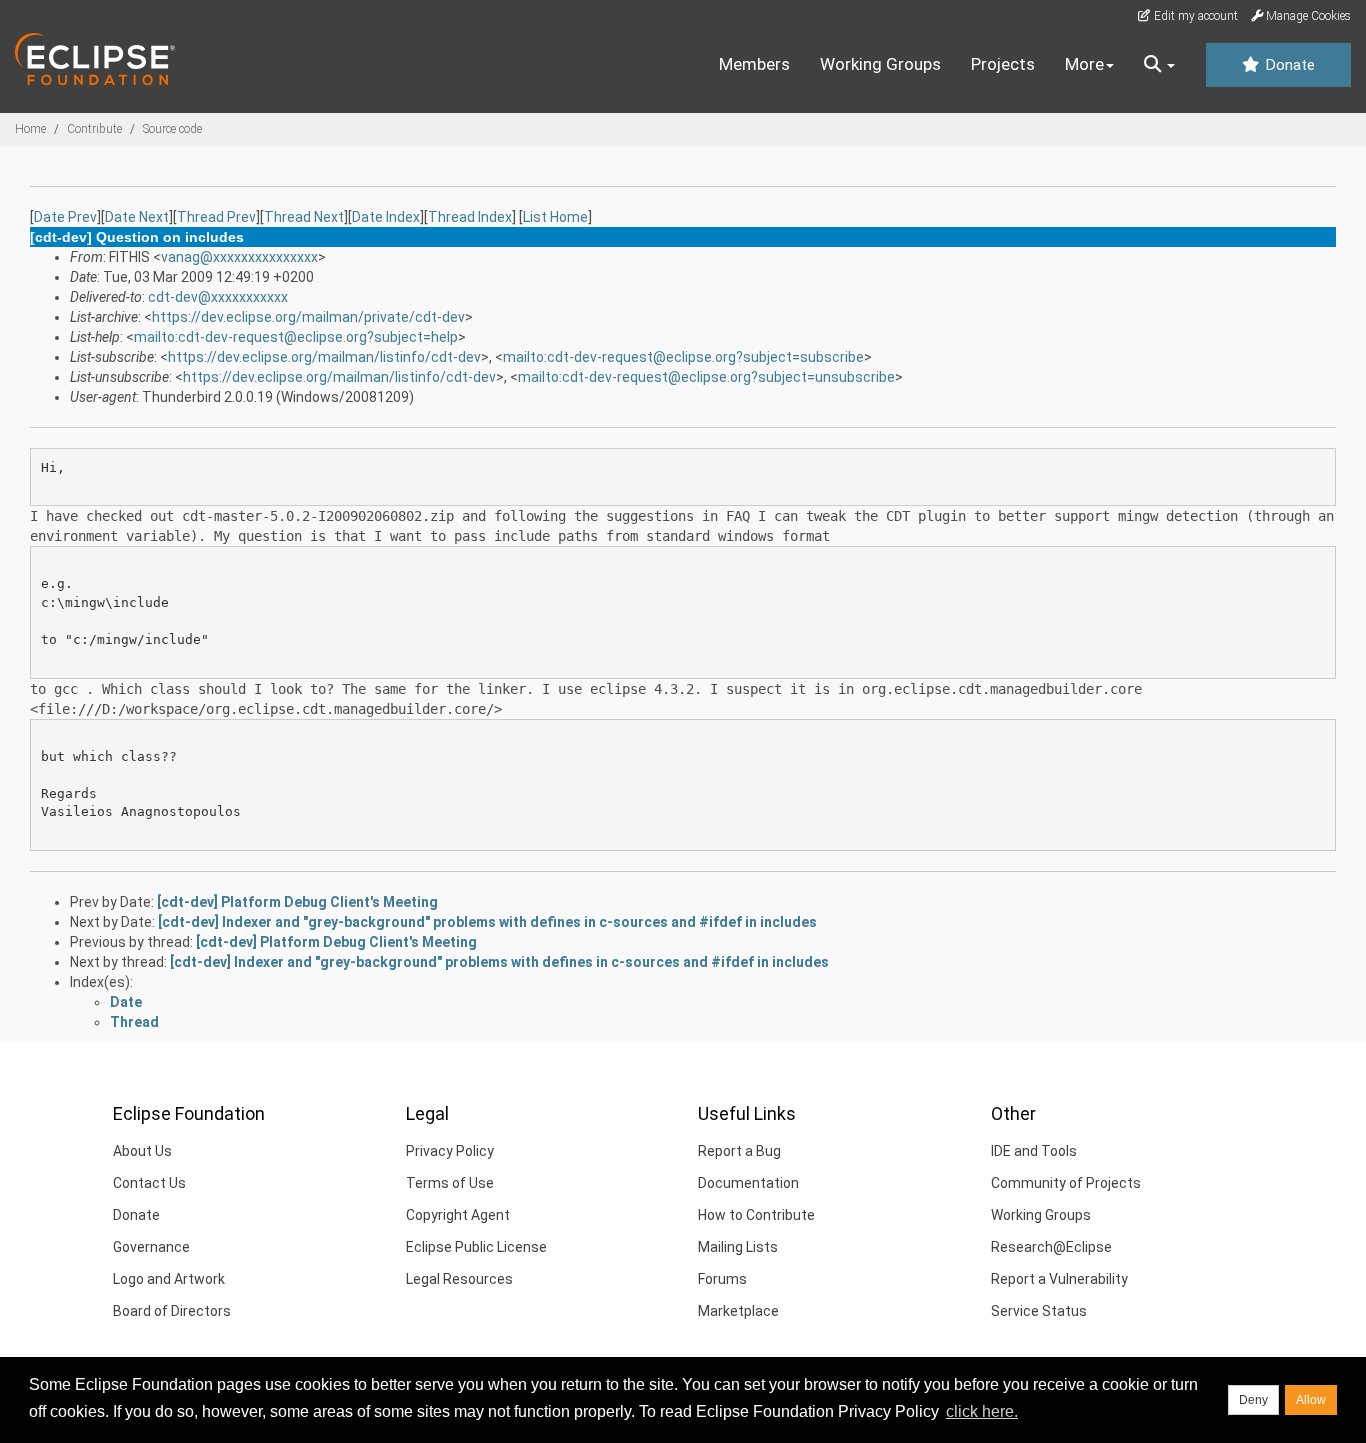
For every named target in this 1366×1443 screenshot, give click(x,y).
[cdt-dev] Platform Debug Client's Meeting (297, 902)
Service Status (1039, 1311)
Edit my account (1194, 16)
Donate (1288, 65)
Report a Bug (739, 1151)
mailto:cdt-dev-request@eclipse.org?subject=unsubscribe (706, 377)
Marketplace (738, 1311)
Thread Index (470, 217)
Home (30, 129)
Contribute (94, 129)
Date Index (386, 217)
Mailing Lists (738, 1247)
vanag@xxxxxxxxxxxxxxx (239, 257)
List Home (555, 217)
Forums (722, 1279)
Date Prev (65, 217)
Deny (1253, 1400)
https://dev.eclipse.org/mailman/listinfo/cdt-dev (324, 357)
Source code (172, 129)
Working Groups (880, 64)
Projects (1003, 64)
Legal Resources (459, 1279)
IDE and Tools (1034, 1151)
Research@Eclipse (1051, 1247)
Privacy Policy (450, 1151)
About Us (142, 1151)
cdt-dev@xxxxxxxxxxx (218, 297)
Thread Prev (216, 217)
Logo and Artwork (169, 1279)
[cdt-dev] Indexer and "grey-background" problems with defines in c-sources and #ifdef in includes (487, 922)
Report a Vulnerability (1059, 1279)
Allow (1311, 1400)
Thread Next (304, 217)
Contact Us (149, 1183)
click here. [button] (982, 1411)
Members (754, 64)
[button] (1159, 65)
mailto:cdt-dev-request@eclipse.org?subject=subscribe (683, 357)
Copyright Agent (458, 1215)
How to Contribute (756, 1215)
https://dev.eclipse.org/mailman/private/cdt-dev (308, 317)
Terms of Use (450, 1183)
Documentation (748, 1183)
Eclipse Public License (476, 1247)
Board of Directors (172, 1311)
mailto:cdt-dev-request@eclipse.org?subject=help (296, 337)
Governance (151, 1247)
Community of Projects (1066, 1183)
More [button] (1084, 64)
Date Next (137, 217)
